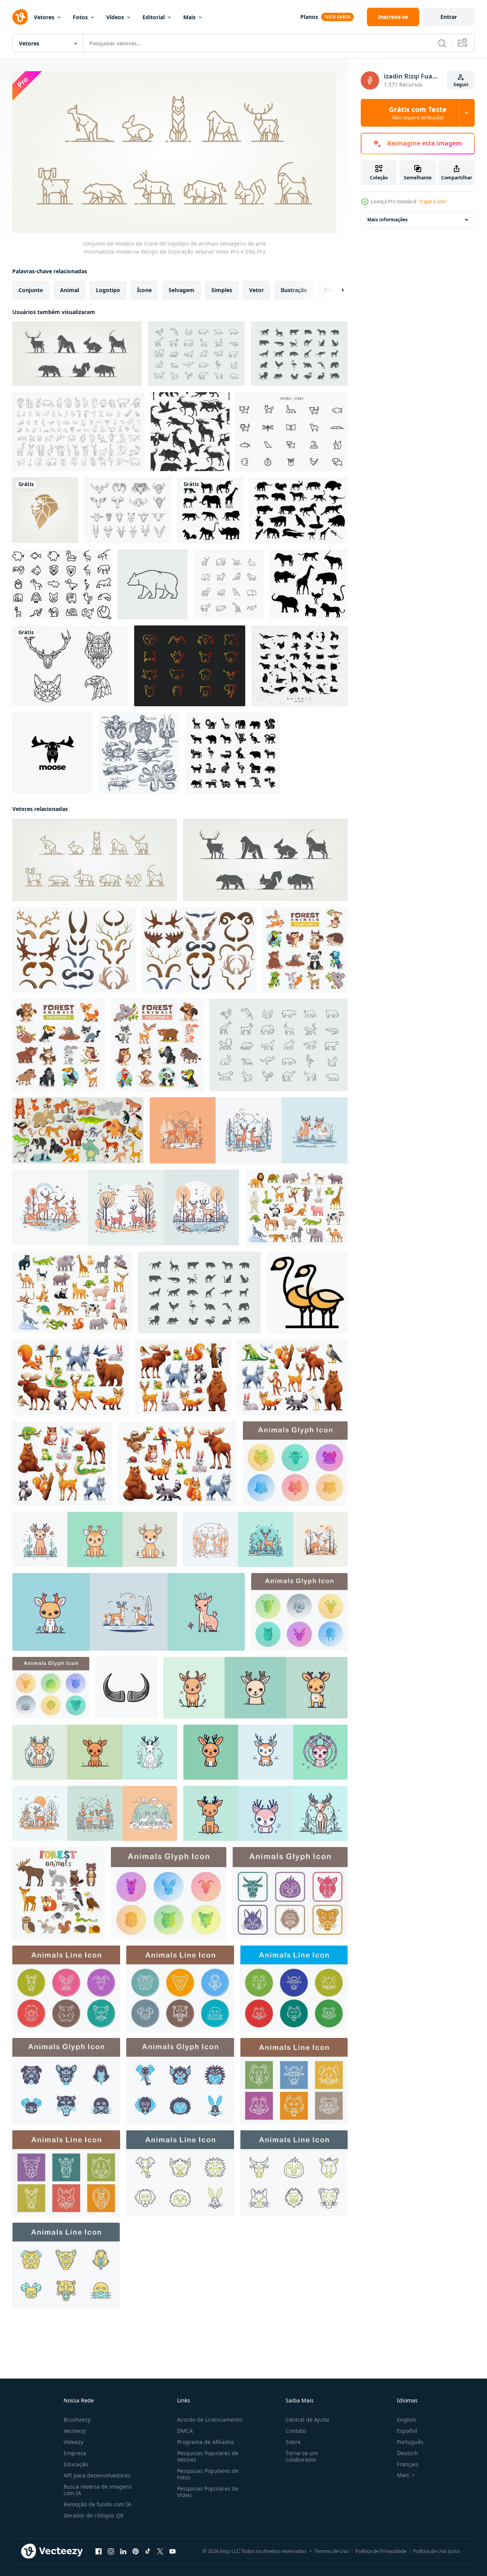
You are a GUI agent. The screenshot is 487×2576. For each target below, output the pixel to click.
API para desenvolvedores (97, 2475)
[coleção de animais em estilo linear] (78, 432)
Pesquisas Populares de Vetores (208, 2456)
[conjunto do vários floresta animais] (305, 949)
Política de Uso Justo (437, 2551)
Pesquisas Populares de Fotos (208, 2474)
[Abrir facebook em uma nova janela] (99, 2551)
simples (222, 290)
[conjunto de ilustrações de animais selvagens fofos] (296, 1207)
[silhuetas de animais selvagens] (210, 510)
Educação (76, 2464)
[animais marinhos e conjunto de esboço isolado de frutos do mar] (139, 753)
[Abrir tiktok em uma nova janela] (148, 2551)
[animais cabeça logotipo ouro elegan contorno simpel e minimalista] (190, 666)
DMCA (185, 2431)
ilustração (294, 290)
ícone (144, 290)
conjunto (31, 290)
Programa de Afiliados (206, 2442)
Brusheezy (77, 2420)
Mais (189, 17)
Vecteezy (75, 2431)
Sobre (293, 2442)
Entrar (449, 17)
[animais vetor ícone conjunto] (295, 1463)
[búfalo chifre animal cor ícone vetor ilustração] (126, 1687)
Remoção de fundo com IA (97, 2504)
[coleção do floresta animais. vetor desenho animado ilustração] (183, 1377)
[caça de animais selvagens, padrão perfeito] (190, 432)
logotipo (108, 290)
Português (410, 2442)
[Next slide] (336, 290)
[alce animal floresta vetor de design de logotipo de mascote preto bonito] (53, 753)
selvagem (182, 290)
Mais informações (387, 220)
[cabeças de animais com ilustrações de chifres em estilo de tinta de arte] (128, 510)
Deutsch (408, 2453)
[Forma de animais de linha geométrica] (70, 666)
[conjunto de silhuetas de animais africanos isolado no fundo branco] (309, 584)
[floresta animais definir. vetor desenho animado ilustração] (62, 1463)
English (407, 2420)
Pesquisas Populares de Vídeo (208, 2492)
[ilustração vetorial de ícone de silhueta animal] (62, 584)
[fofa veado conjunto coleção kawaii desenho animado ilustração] (249, 1130)
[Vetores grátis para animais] (292, 432)
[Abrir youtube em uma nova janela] (172, 2551)
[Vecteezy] (20, 17)
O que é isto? (433, 201)
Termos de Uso (332, 2551)
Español (407, 2431)
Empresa (75, 2453)
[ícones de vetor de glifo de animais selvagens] (233, 753)
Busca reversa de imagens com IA (98, 2490)
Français (408, 2464)
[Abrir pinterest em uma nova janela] (136, 2551)
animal (69, 290)
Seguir (461, 84)
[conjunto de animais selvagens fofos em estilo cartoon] (72, 1292)
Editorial (154, 17)
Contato (296, 2431)
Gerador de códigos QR (94, 2515)
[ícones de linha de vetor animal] (229, 584)
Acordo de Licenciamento (210, 2420)
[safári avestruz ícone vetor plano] (307, 1292)
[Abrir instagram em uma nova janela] (111, 2551)
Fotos (80, 17)
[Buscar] (442, 43)
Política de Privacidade (381, 2551)
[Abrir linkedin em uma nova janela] (123, 2551)
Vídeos (115, 17)
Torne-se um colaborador (302, 2456)
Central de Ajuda (307, 2420)
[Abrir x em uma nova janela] (160, 2551)
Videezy (73, 2442)
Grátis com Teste (418, 113)
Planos (309, 17)
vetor (256, 290)
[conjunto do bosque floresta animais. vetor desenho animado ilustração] (71, 1377)
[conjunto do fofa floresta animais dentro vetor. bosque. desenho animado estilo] (59, 1893)
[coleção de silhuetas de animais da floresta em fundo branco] (299, 510)
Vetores (44, 17)
